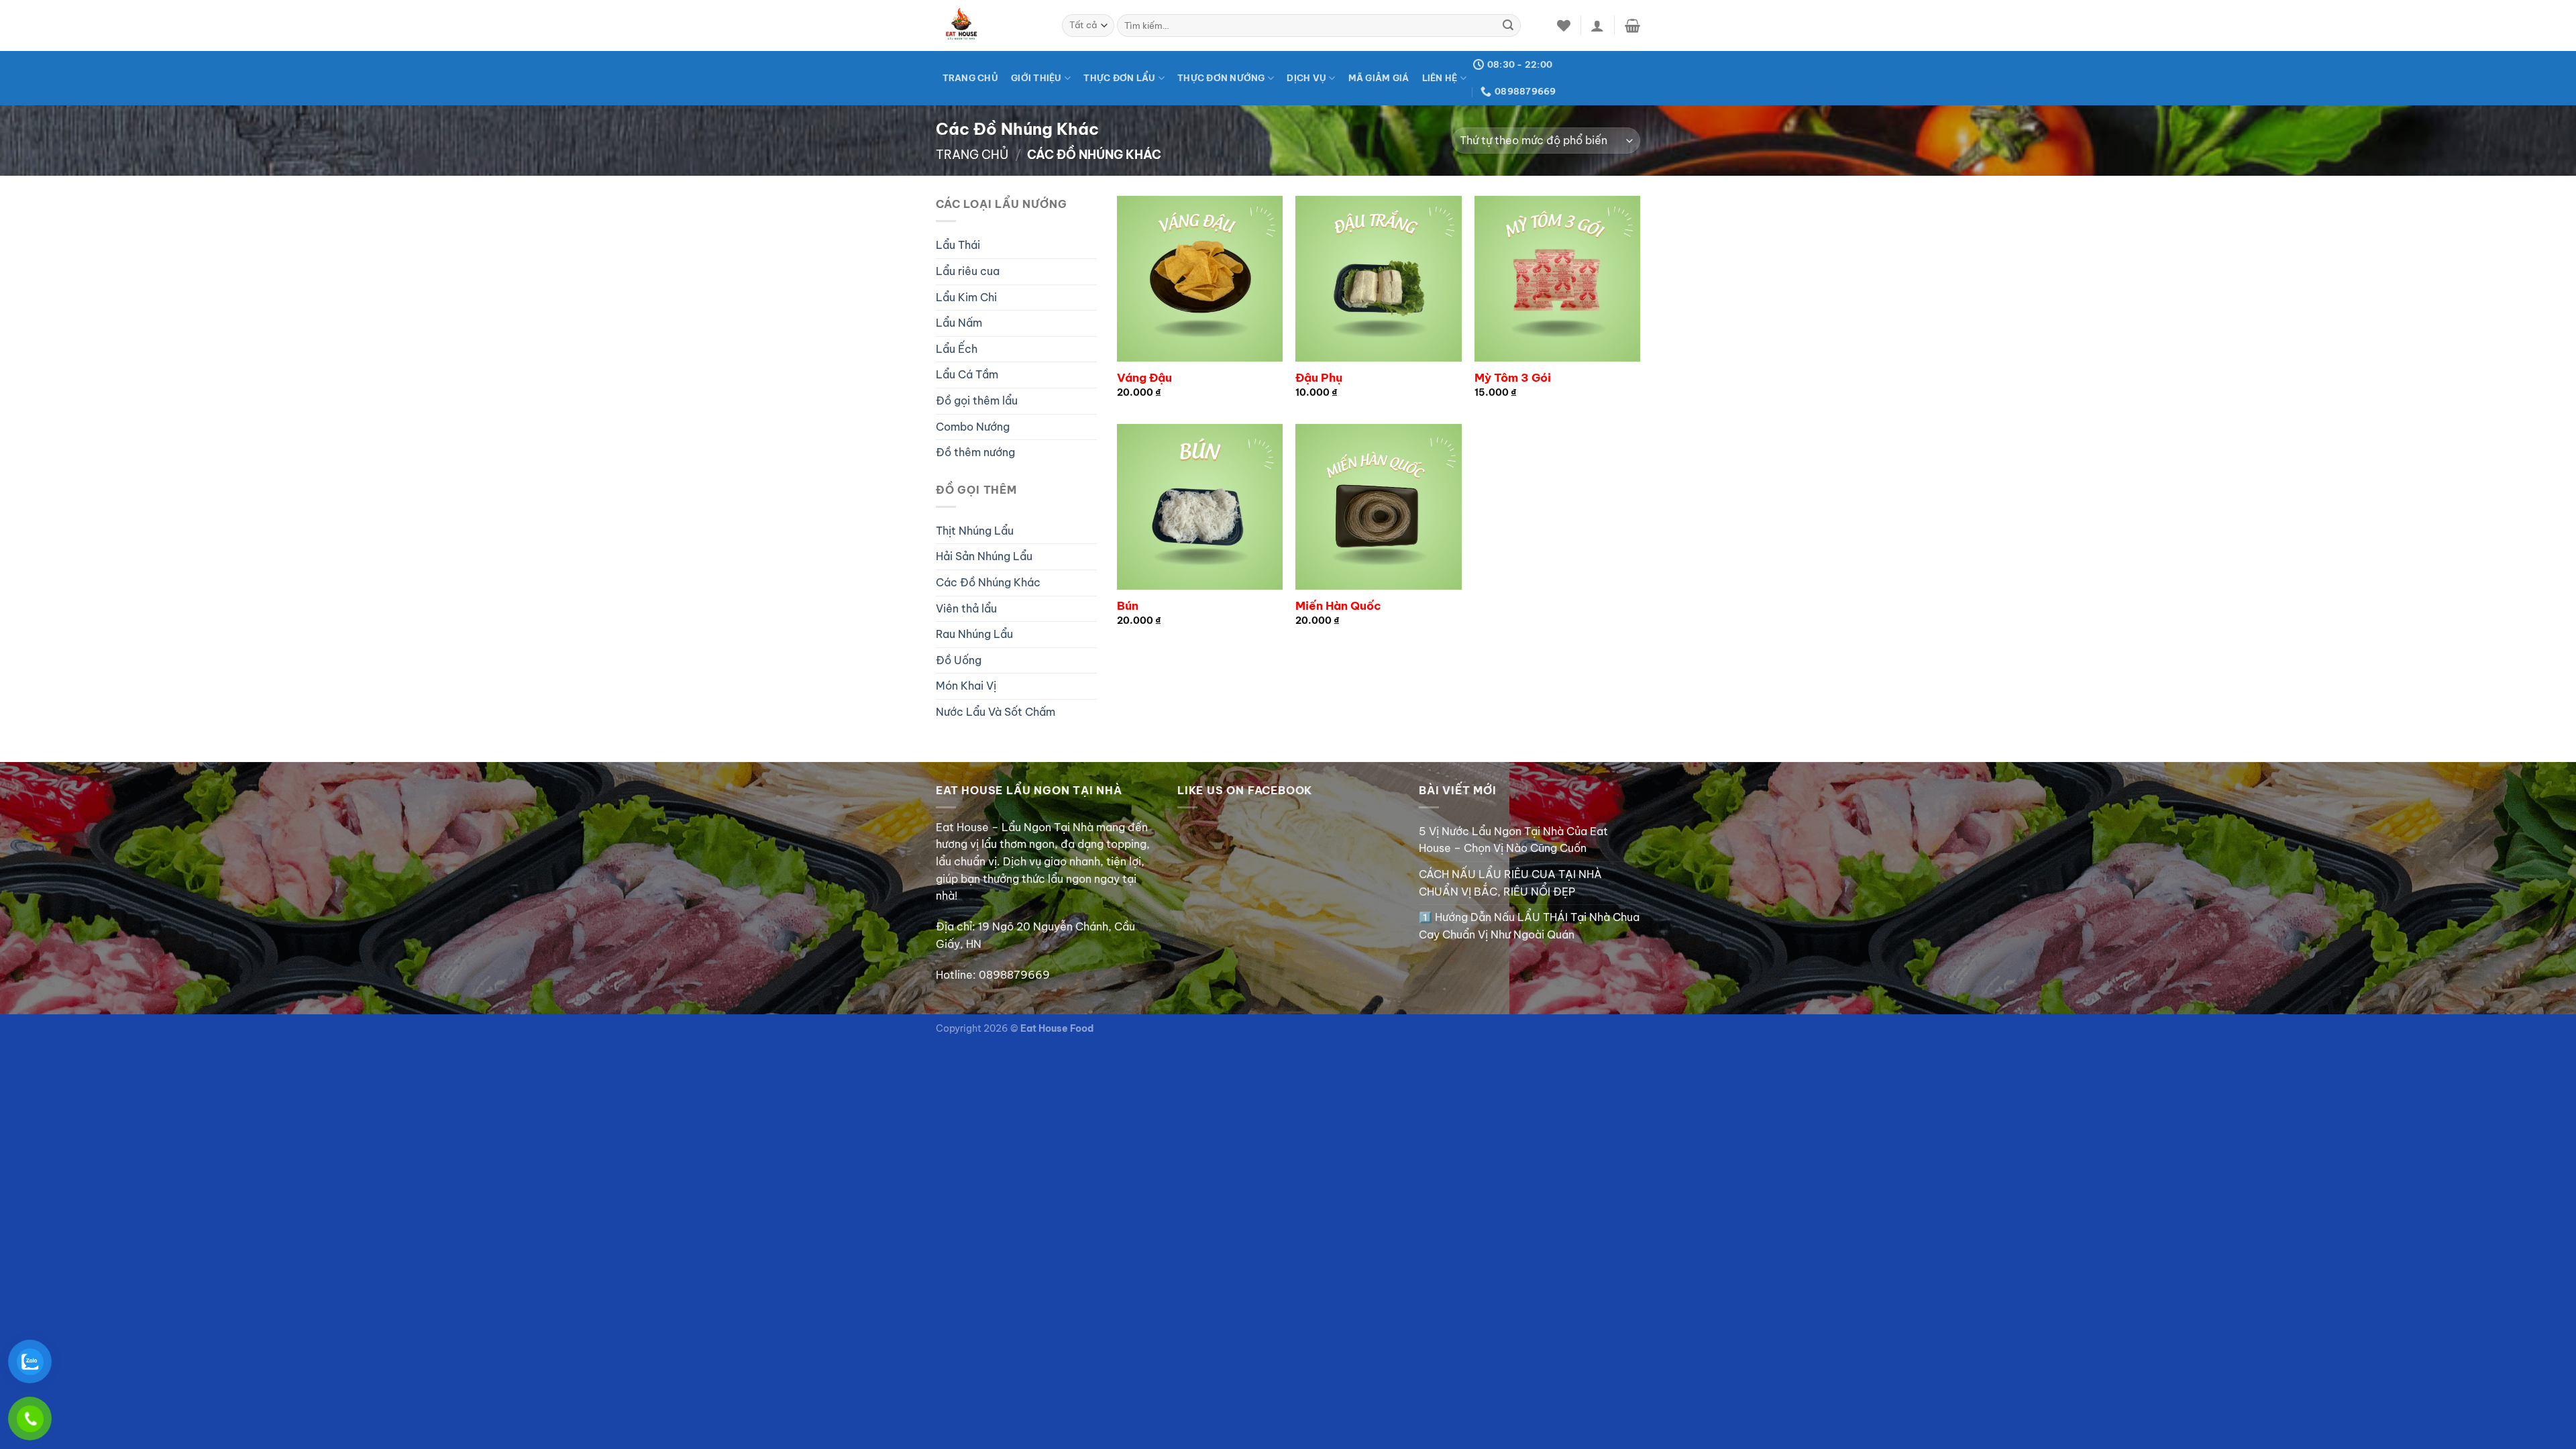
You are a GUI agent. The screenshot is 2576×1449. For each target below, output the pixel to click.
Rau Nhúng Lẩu (974, 634)
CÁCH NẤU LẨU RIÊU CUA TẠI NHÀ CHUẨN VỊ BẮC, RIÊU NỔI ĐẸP (1510, 883)
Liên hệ (1440, 78)
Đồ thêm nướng (975, 452)
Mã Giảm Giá (1379, 78)
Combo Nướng (973, 427)
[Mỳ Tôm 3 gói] (1557, 279)
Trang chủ (972, 155)
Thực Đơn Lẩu (1119, 78)
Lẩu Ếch (957, 349)
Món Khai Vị (966, 686)
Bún (1128, 606)
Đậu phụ (1319, 378)
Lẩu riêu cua (968, 271)
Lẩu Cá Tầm (967, 374)
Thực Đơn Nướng (1221, 78)
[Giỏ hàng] (1632, 25)
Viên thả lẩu (966, 608)
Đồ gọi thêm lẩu (977, 400)
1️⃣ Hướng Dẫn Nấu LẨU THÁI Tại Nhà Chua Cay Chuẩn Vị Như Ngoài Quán (1529, 926)
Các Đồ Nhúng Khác (988, 582)
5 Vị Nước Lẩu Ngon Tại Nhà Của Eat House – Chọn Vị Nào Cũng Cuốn (1513, 840)
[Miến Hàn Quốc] (1378, 507)
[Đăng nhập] (1597, 25)
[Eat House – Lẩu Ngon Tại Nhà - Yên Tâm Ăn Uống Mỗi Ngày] (989, 25)
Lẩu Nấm (959, 323)
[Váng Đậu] (1200, 279)
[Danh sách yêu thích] (1564, 25)
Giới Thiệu (1036, 78)
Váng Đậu (1144, 378)
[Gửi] (1508, 25)
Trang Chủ (970, 78)
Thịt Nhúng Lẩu (975, 531)
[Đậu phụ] (1378, 279)
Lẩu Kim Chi (966, 297)
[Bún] (1200, 507)
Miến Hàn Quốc (1338, 606)
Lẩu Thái (958, 245)
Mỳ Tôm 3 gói (1513, 378)
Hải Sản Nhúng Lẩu (984, 556)
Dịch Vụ (1306, 78)
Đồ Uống (959, 660)
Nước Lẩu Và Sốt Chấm (996, 712)
